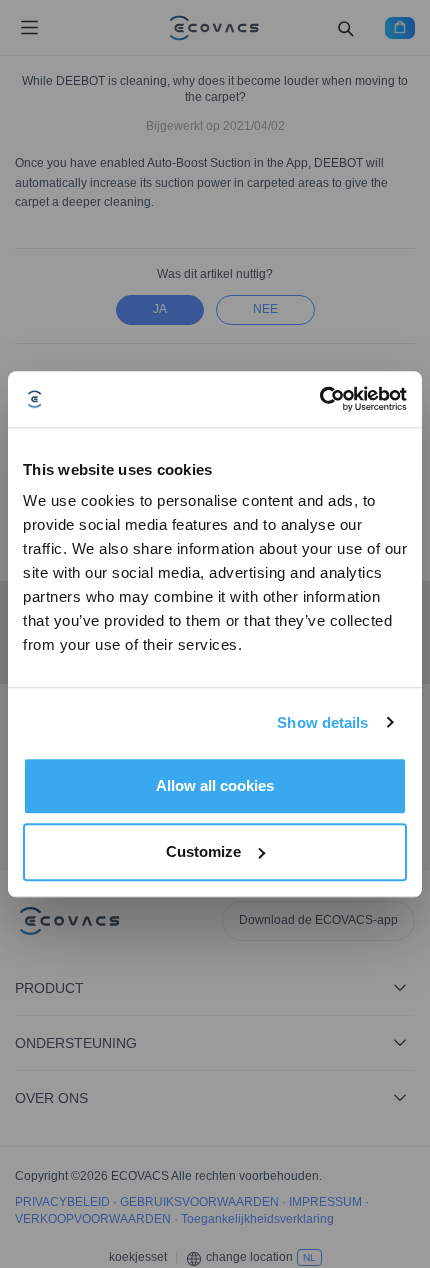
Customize (203, 851)
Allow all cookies (215, 785)
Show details (322, 722)
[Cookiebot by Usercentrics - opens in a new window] (319, 399)
